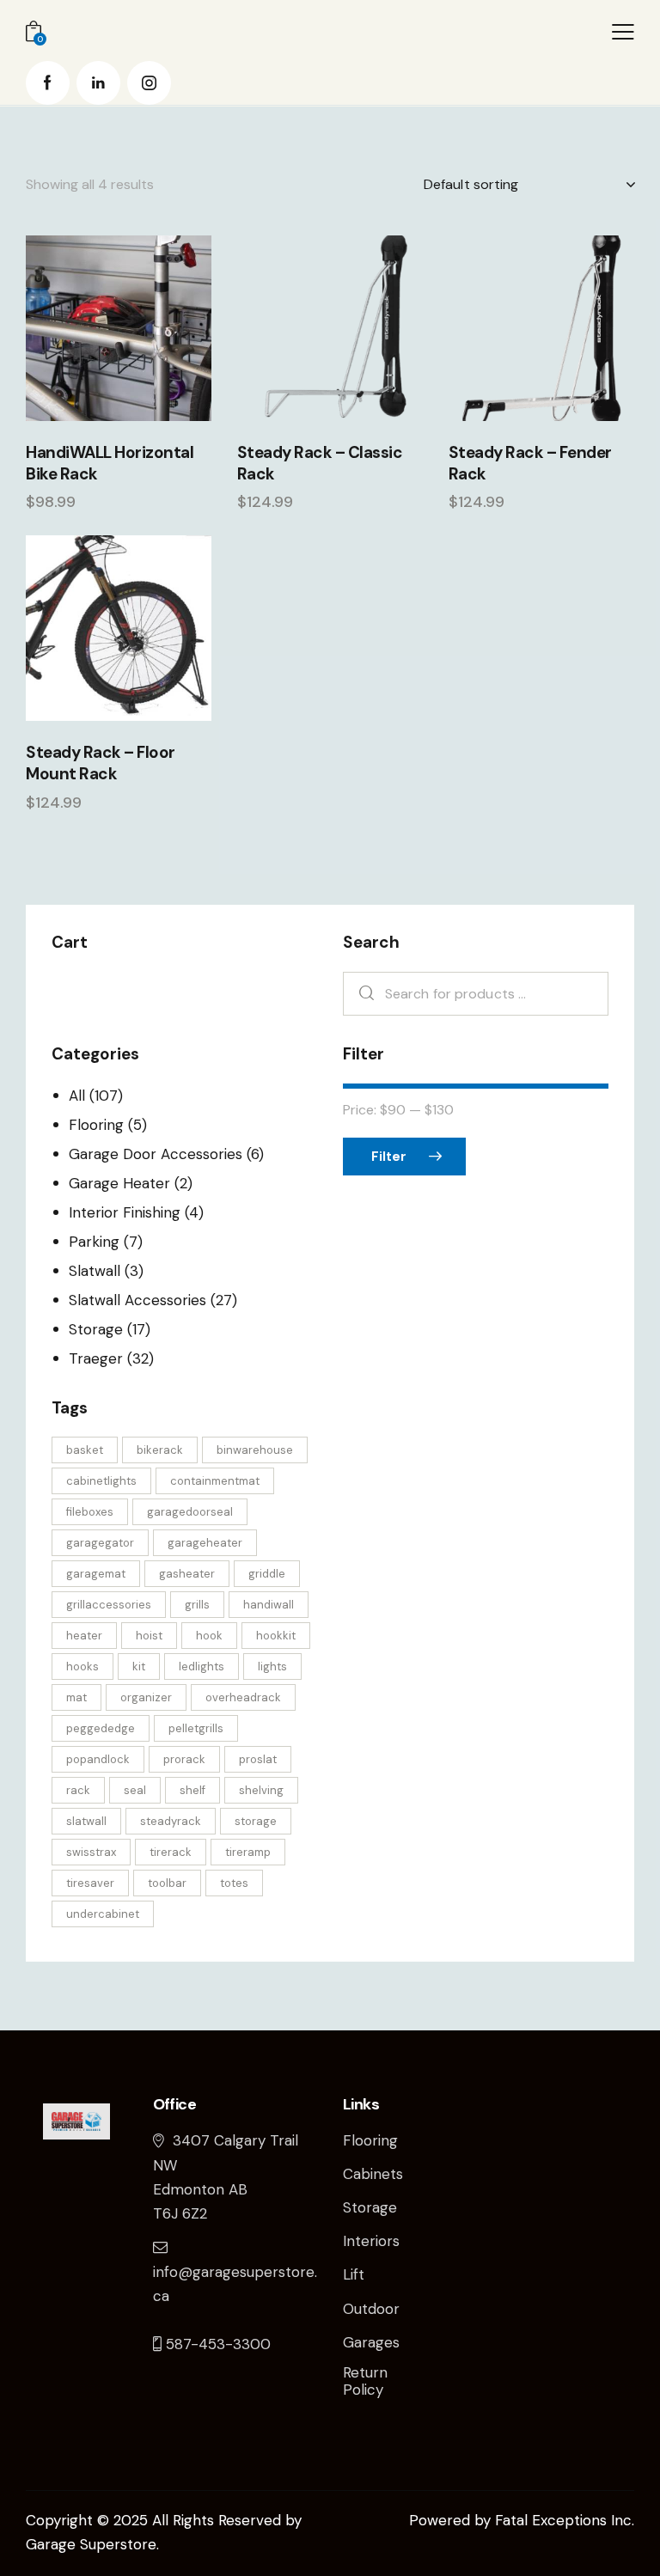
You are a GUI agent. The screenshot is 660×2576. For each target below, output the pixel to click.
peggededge (101, 1728)
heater (84, 1636)
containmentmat (215, 1481)
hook (209, 1636)
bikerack (160, 1450)
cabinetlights (101, 1481)
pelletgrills (196, 1728)
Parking (94, 1242)
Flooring (96, 1125)
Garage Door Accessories (156, 1154)
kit (139, 1666)
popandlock (98, 1759)
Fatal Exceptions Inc (563, 2520)
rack (78, 1790)
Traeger (96, 1358)
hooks (82, 1666)
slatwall (86, 1821)
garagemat (96, 1574)
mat (76, 1697)
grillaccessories (109, 1605)
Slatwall (95, 1271)
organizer (146, 1697)
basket (85, 1450)
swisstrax (91, 1852)
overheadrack (243, 1697)
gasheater (187, 1574)
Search (362, 994)
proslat (258, 1759)
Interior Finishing (125, 1212)
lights (272, 1666)
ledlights (202, 1666)
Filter (389, 1157)
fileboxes (90, 1512)
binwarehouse (255, 1450)
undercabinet (103, 1914)
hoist (149, 1636)
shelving (261, 1790)
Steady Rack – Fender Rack (530, 464)
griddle (267, 1574)
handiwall (269, 1605)
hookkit (276, 1636)
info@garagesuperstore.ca (235, 2284)
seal (135, 1790)
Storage (96, 1329)
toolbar (167, 1883)
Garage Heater (119, 1183)
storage (256, 1821)
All (77, 1096)
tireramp (248, 1852)
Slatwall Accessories (137, 1300)
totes (234, 1883)
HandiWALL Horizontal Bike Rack (110, 464)
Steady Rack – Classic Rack (320, 464)
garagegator (100, 1543)
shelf (192, 1790)
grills (197, 1605)
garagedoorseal (190, 1512)
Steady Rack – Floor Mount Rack (101, 763)
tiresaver (90, 1883)
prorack (184, 1759)
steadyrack (171, 1821)
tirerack (171, 1852)
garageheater (205, 1543)
